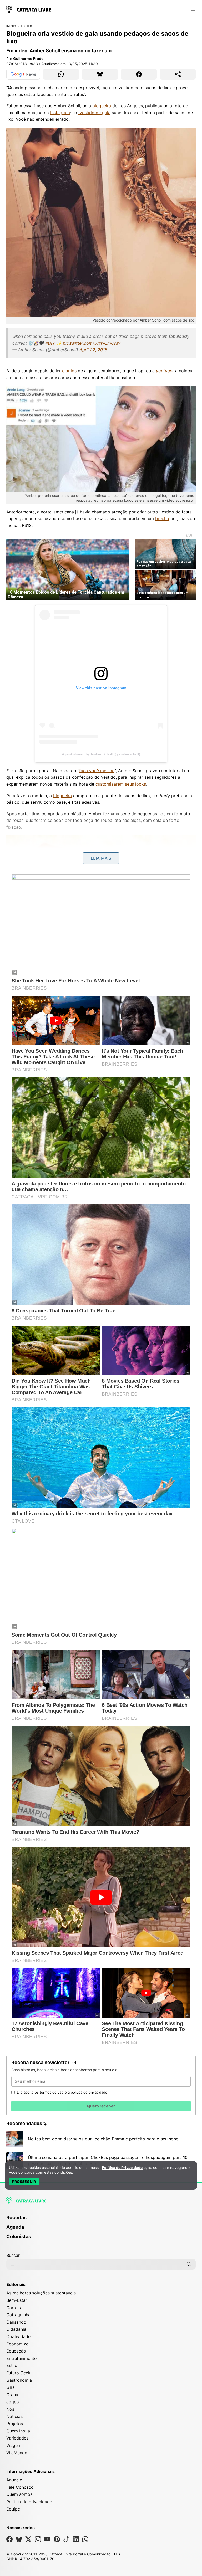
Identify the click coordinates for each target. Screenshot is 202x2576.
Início (11, 26)
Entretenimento (22, 2358)
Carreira (14, 2308)
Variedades (17, 2438)
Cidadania (16, 2329)
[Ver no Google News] (23, 74)
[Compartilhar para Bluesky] (100, 74)
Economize (17, 2344)
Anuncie (14, 2480)
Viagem (14, 2445)
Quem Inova (18, 2431)
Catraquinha (18, 2315)
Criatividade (18, 2336)
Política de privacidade (29, 2502)
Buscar (13, 2255)
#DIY (50, 343)
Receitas (16, 2218)
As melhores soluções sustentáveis (41, 2293)
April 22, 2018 (93, 350)
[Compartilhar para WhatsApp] (61, 74)
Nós (10, 2409)
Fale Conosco (20, 2487)
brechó (162, 518)
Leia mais (101, 858)
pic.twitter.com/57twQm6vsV (92, 343)
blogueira (101, 106)
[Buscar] (189, 2264)
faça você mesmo (97, 771)
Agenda (15, 2227)
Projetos (15, 2424)
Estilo (26, 26)
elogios (70, 371)
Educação (16, 2351)
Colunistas (19, 2236)
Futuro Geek (18, 2373)
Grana (12, 2395)
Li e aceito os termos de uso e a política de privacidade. (63, 2092)
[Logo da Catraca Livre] (29, 9)
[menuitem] (101, 2220)
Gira (11, 2387)
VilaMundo (17, 2453)
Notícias (14, 2416)
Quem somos (19, 2494)
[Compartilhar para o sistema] (178, 74)
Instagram (60, 113)
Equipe (13, 2509)
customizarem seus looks (121, 784)
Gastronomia (19, 2380)
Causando (16, 2322)
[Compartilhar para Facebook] (139, 74)
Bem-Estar (17, 2300)
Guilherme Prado (28, 58)
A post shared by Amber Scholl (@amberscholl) (101, 754)
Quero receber (101, 2106)
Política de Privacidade (122, 2168)
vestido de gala (94, 113)
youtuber (165, 371)
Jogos (12, 2402)
